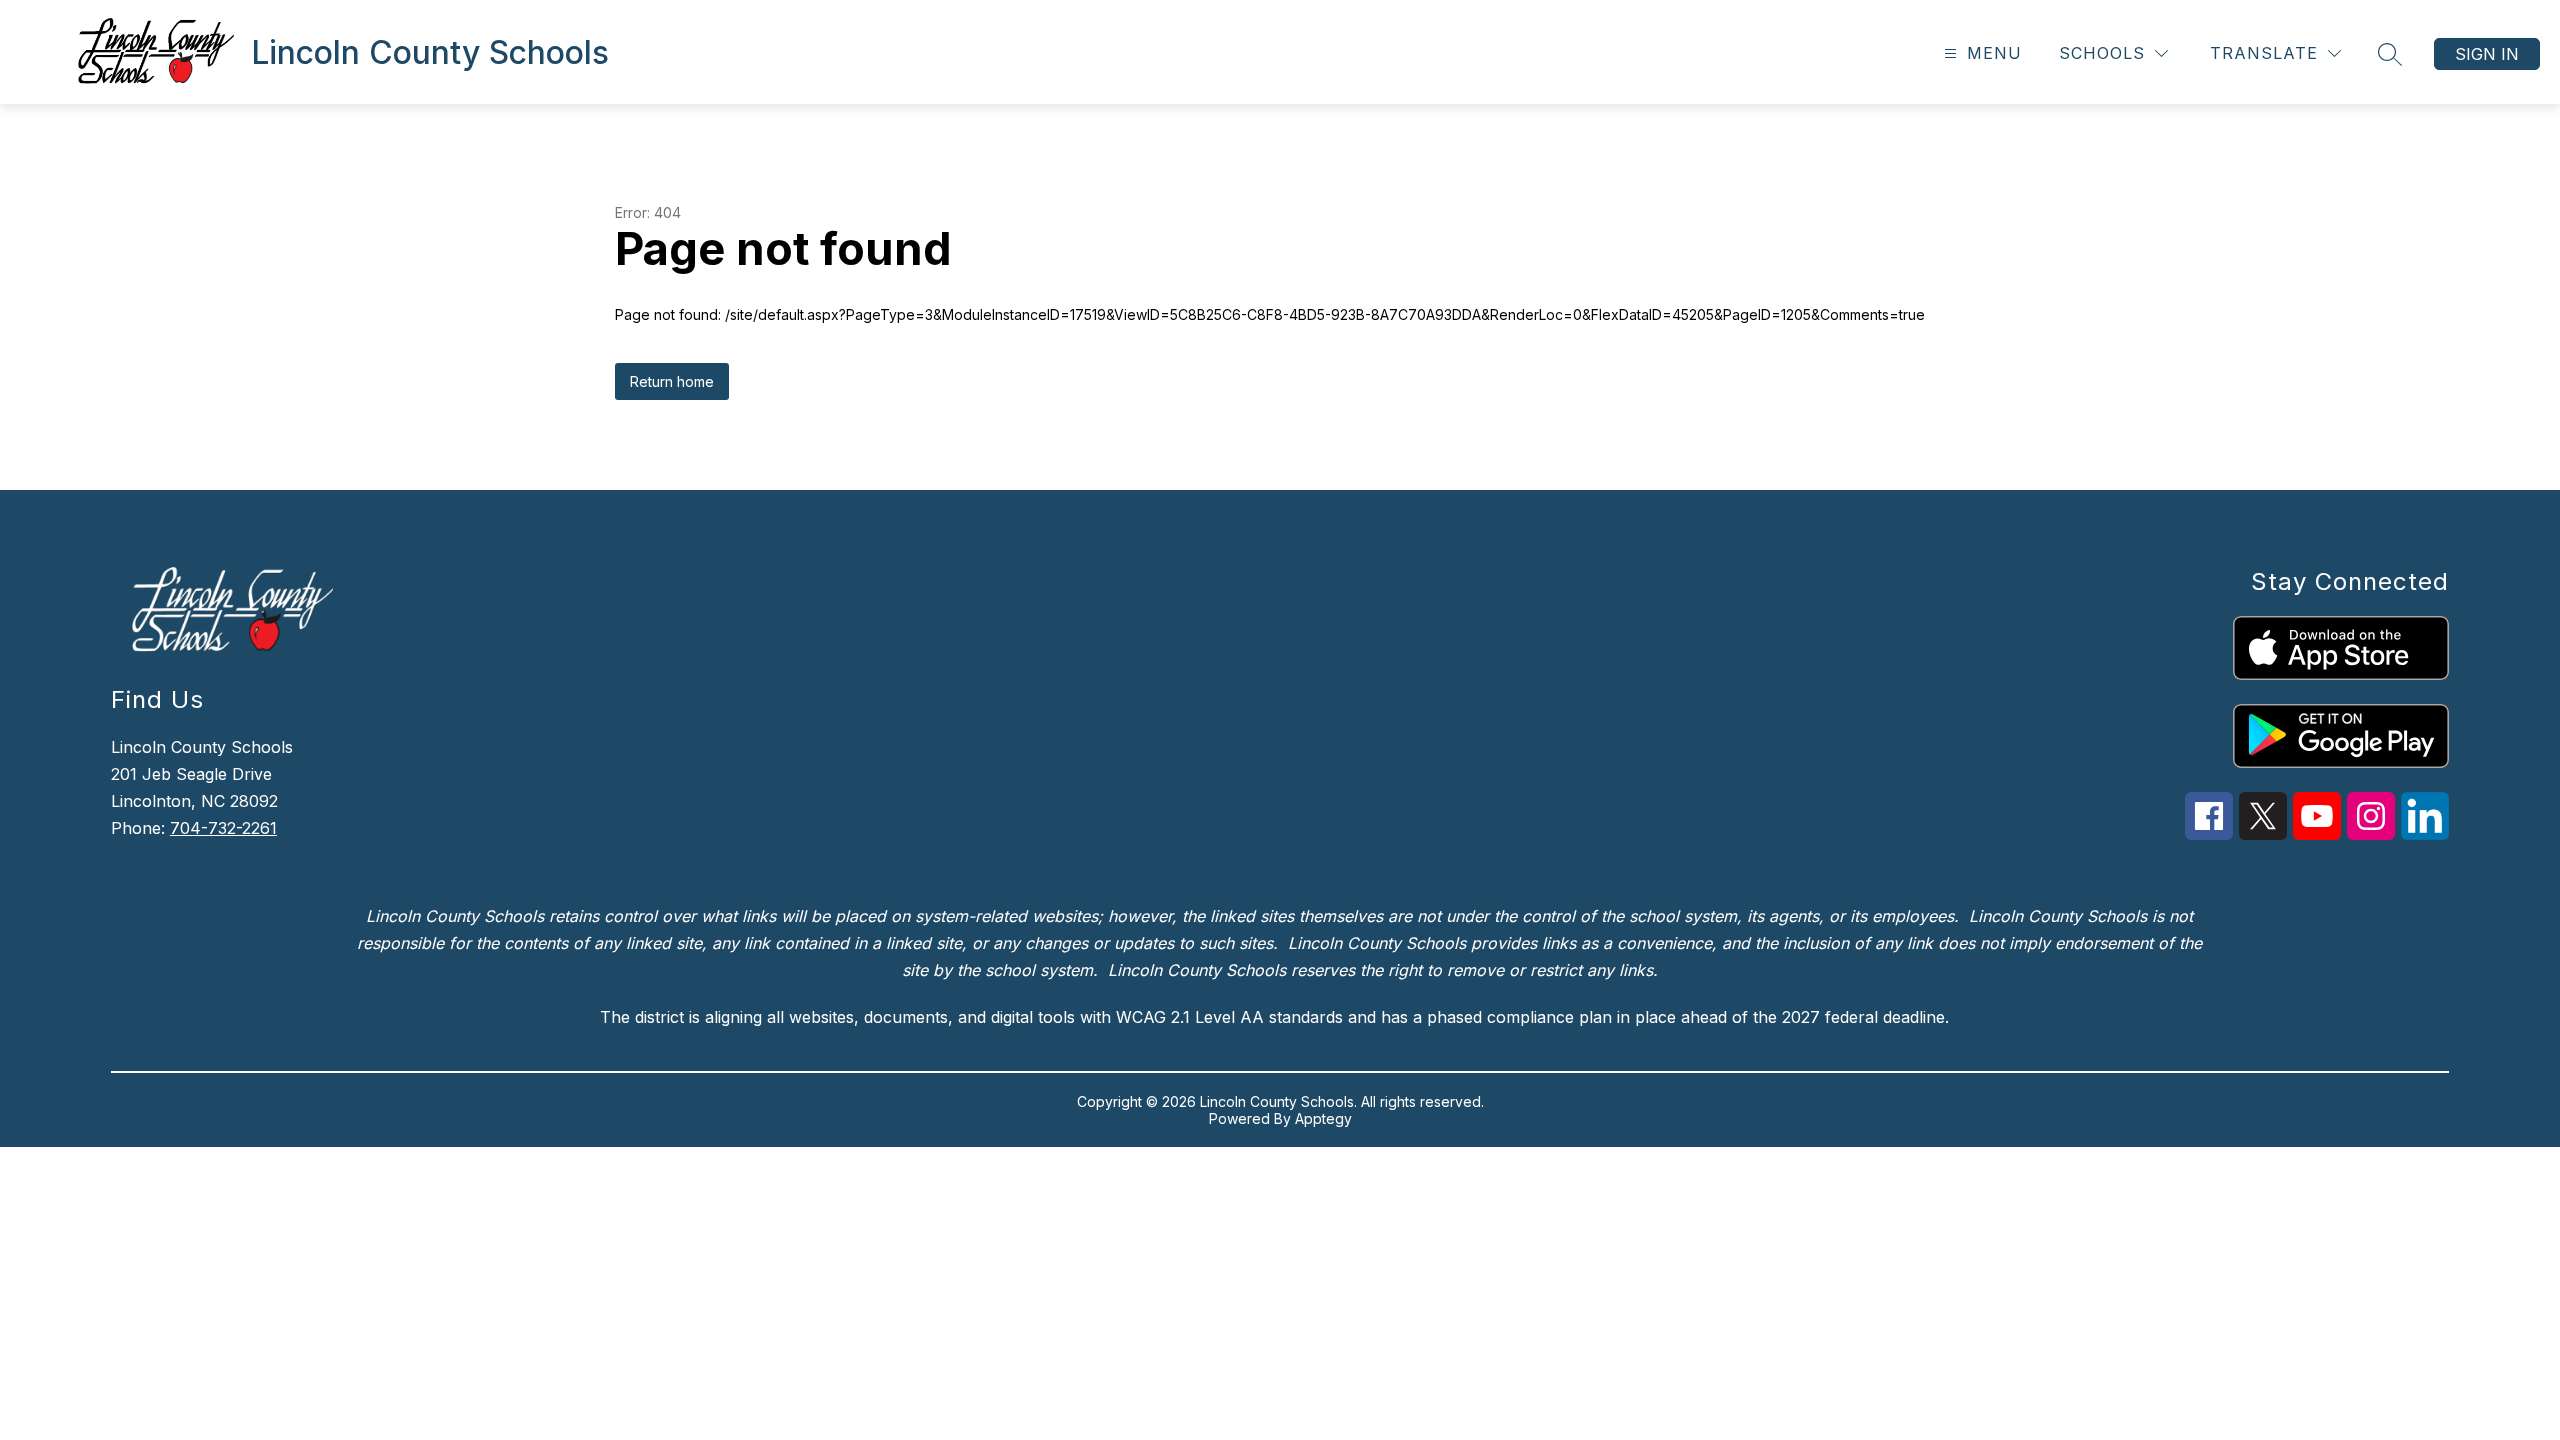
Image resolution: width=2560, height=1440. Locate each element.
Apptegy (1323, 1118)
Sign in (2487, 54)
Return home (672, 381)
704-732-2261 (223, 828)
